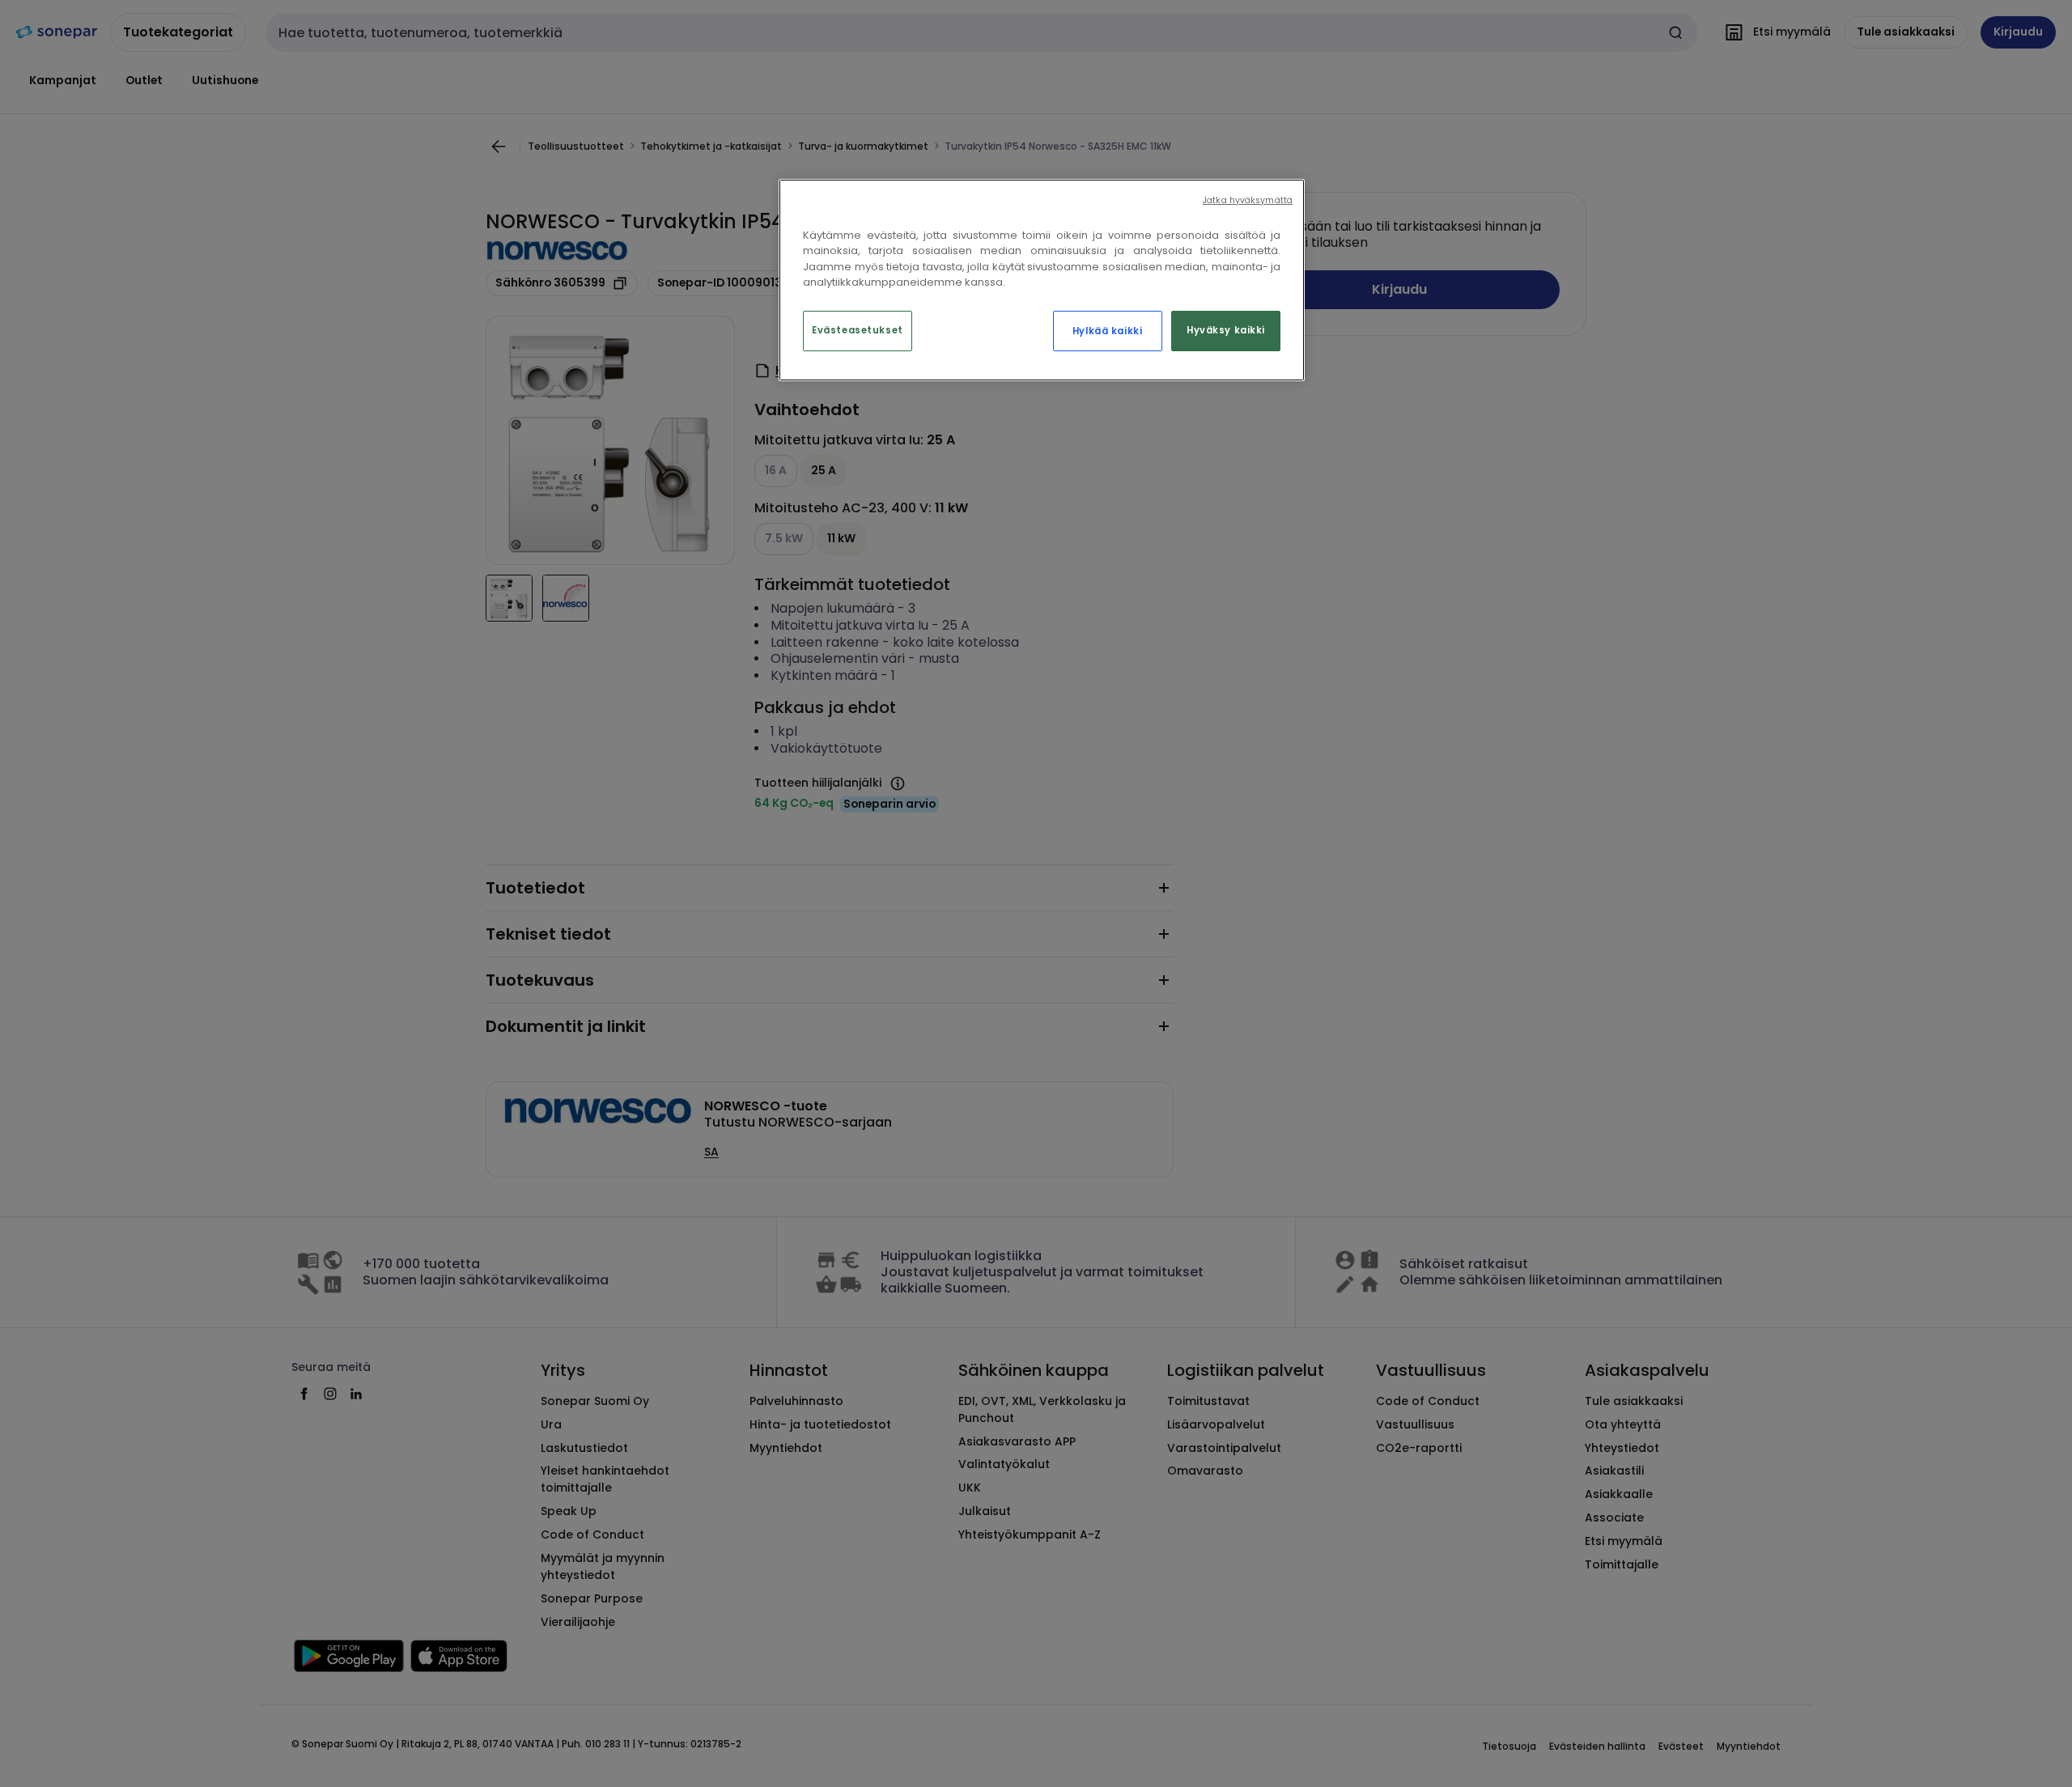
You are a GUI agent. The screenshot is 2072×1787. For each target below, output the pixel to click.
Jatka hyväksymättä (1248, 200)
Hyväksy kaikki (1226, 330)
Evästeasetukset (858, 330)
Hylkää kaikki (1107, 331)
